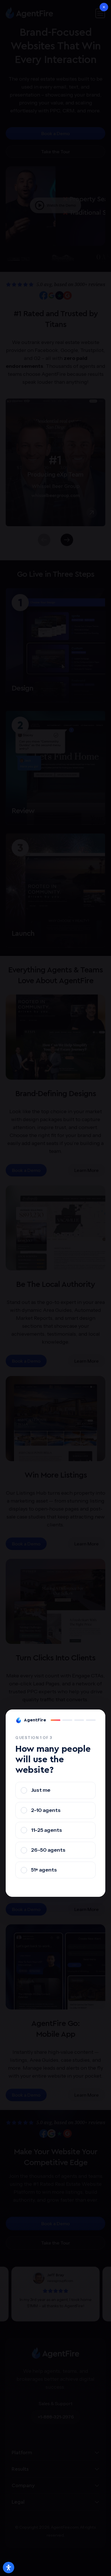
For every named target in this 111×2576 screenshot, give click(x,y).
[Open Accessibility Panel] (9, 2567)
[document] (55, 1288)
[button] (104, 7)
